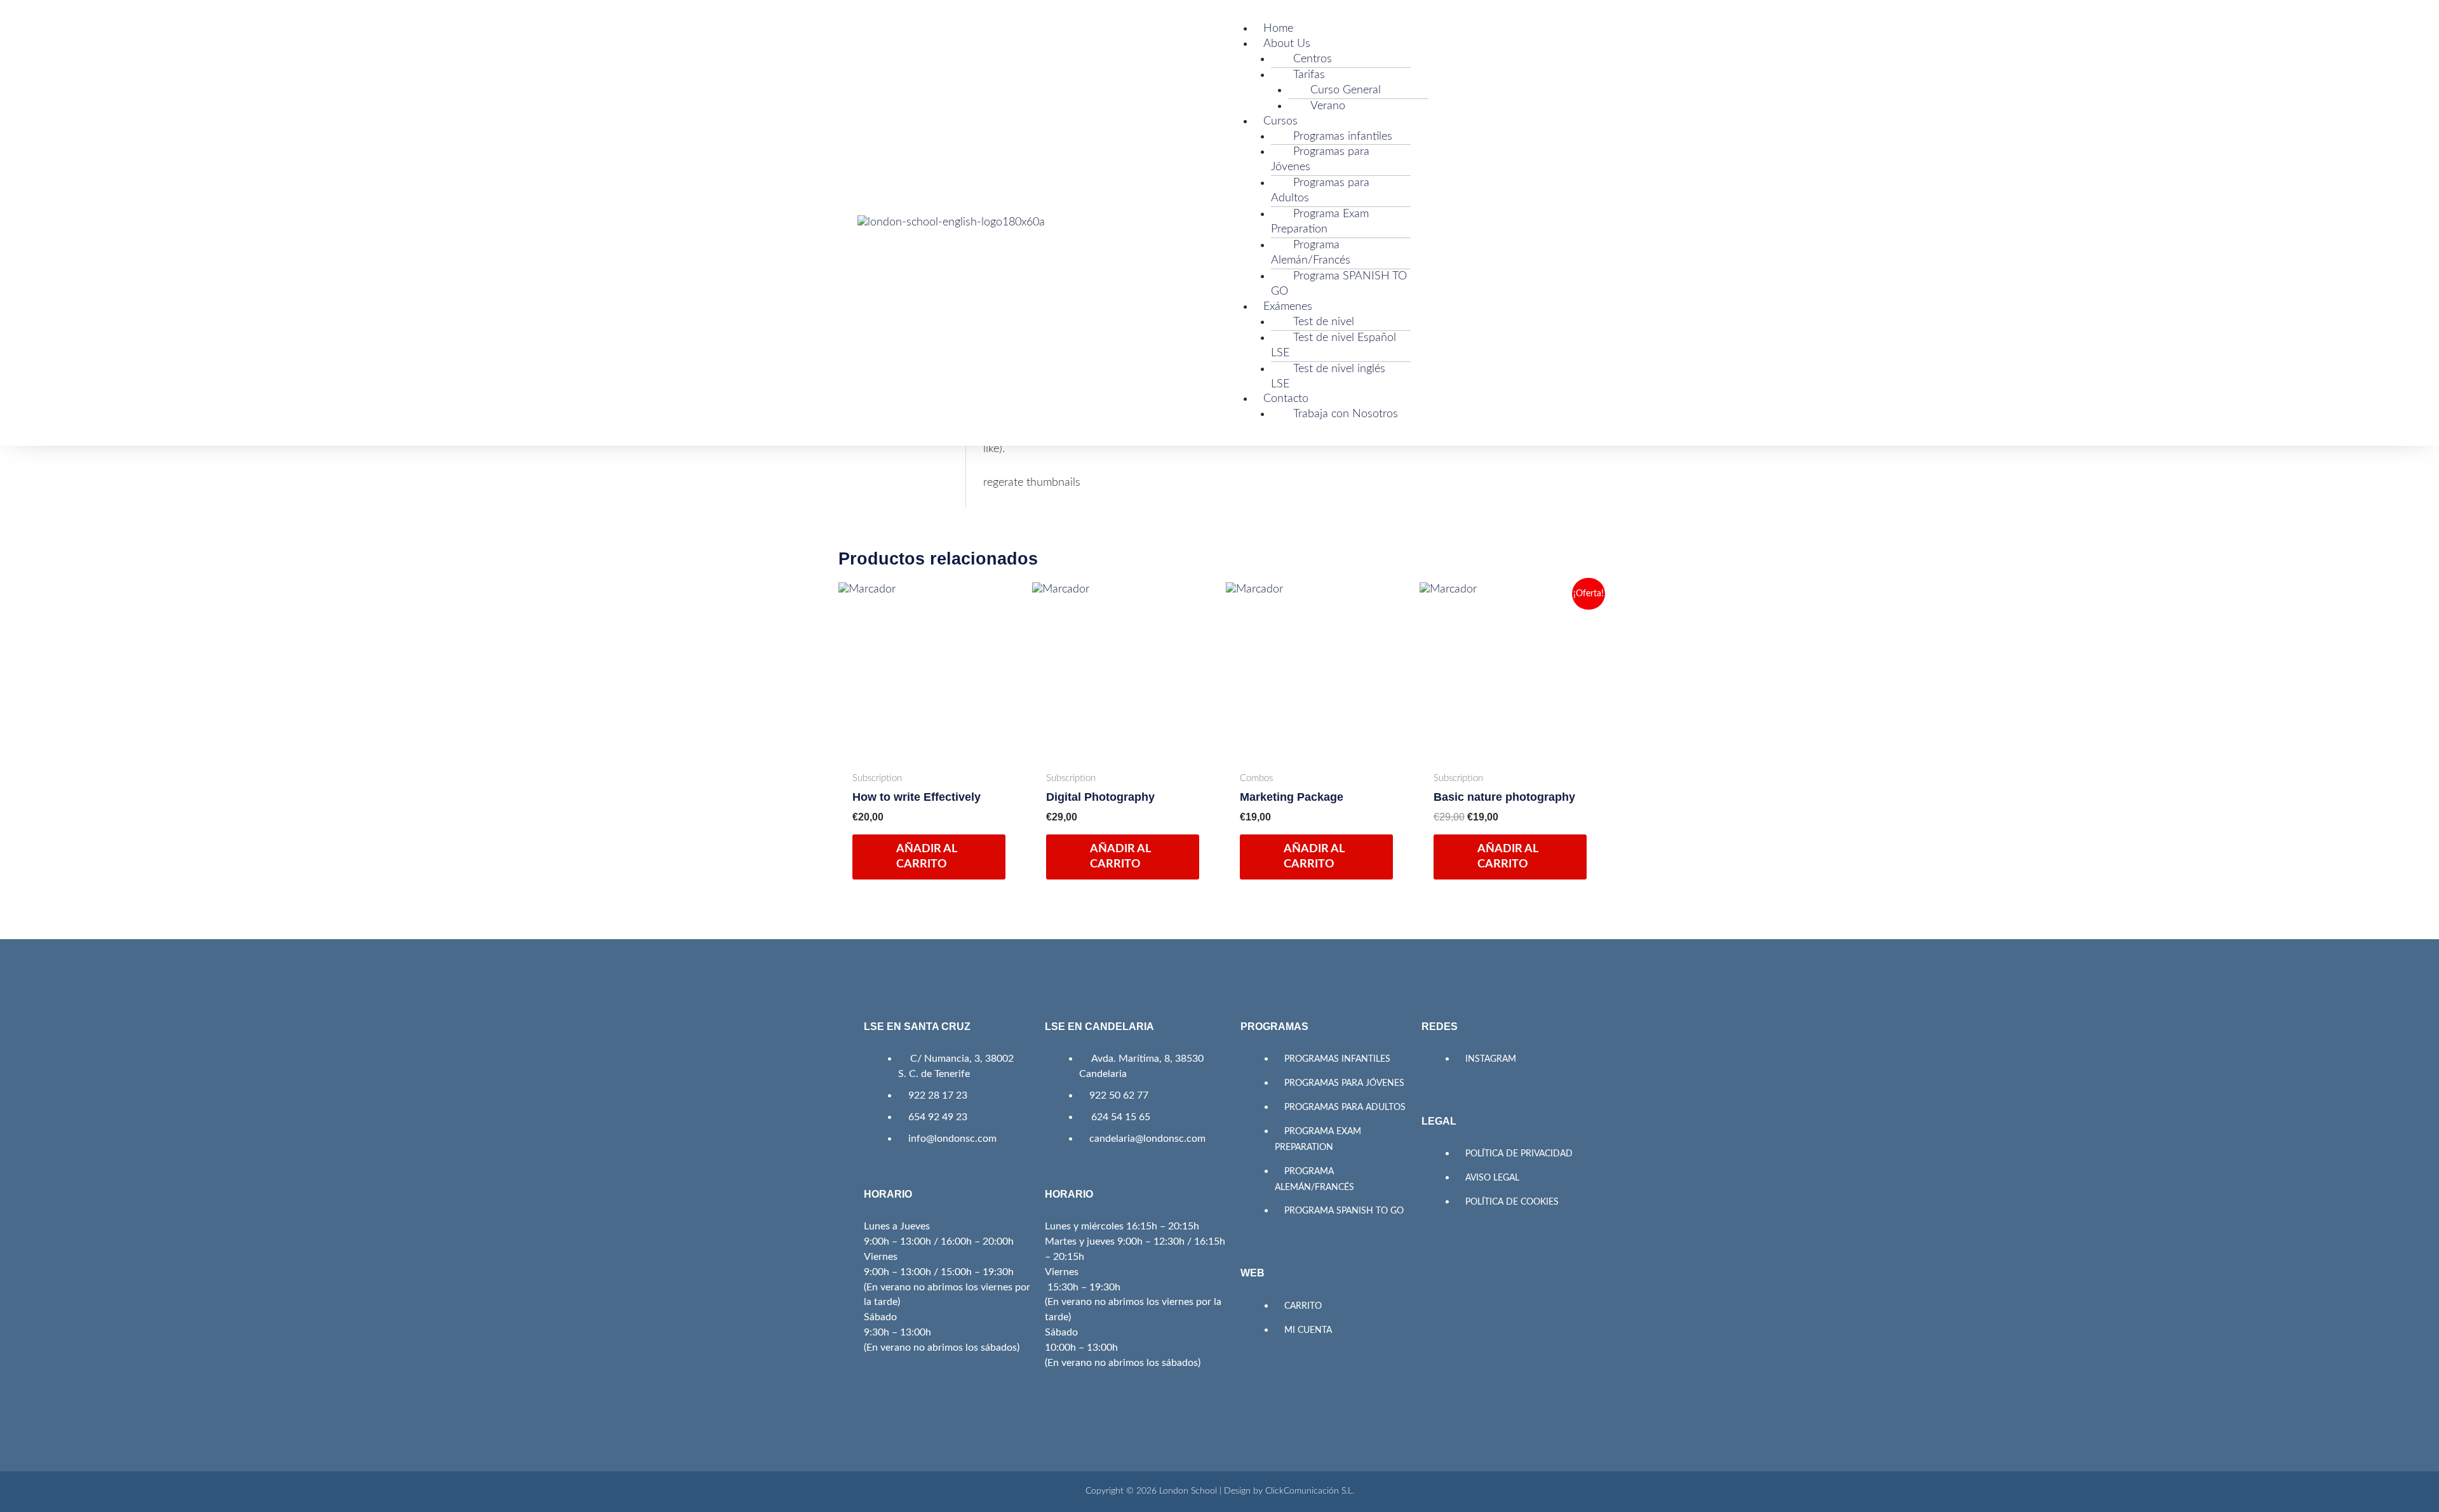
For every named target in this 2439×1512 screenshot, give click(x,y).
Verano (1328, 106)
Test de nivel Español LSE (1334, 345)
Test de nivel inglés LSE (1328, 377)
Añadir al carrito (927, 856)
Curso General (1346, 90)
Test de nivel (1324, 322)
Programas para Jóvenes (1320, 159)
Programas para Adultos (1320, 191)
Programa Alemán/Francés (1311, 253)
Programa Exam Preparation (1320, 222)
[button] (1401, 14)
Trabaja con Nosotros (1346, 414)
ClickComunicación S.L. (1310, 1491)
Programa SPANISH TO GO (1339, 284)
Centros (1313, 59)
